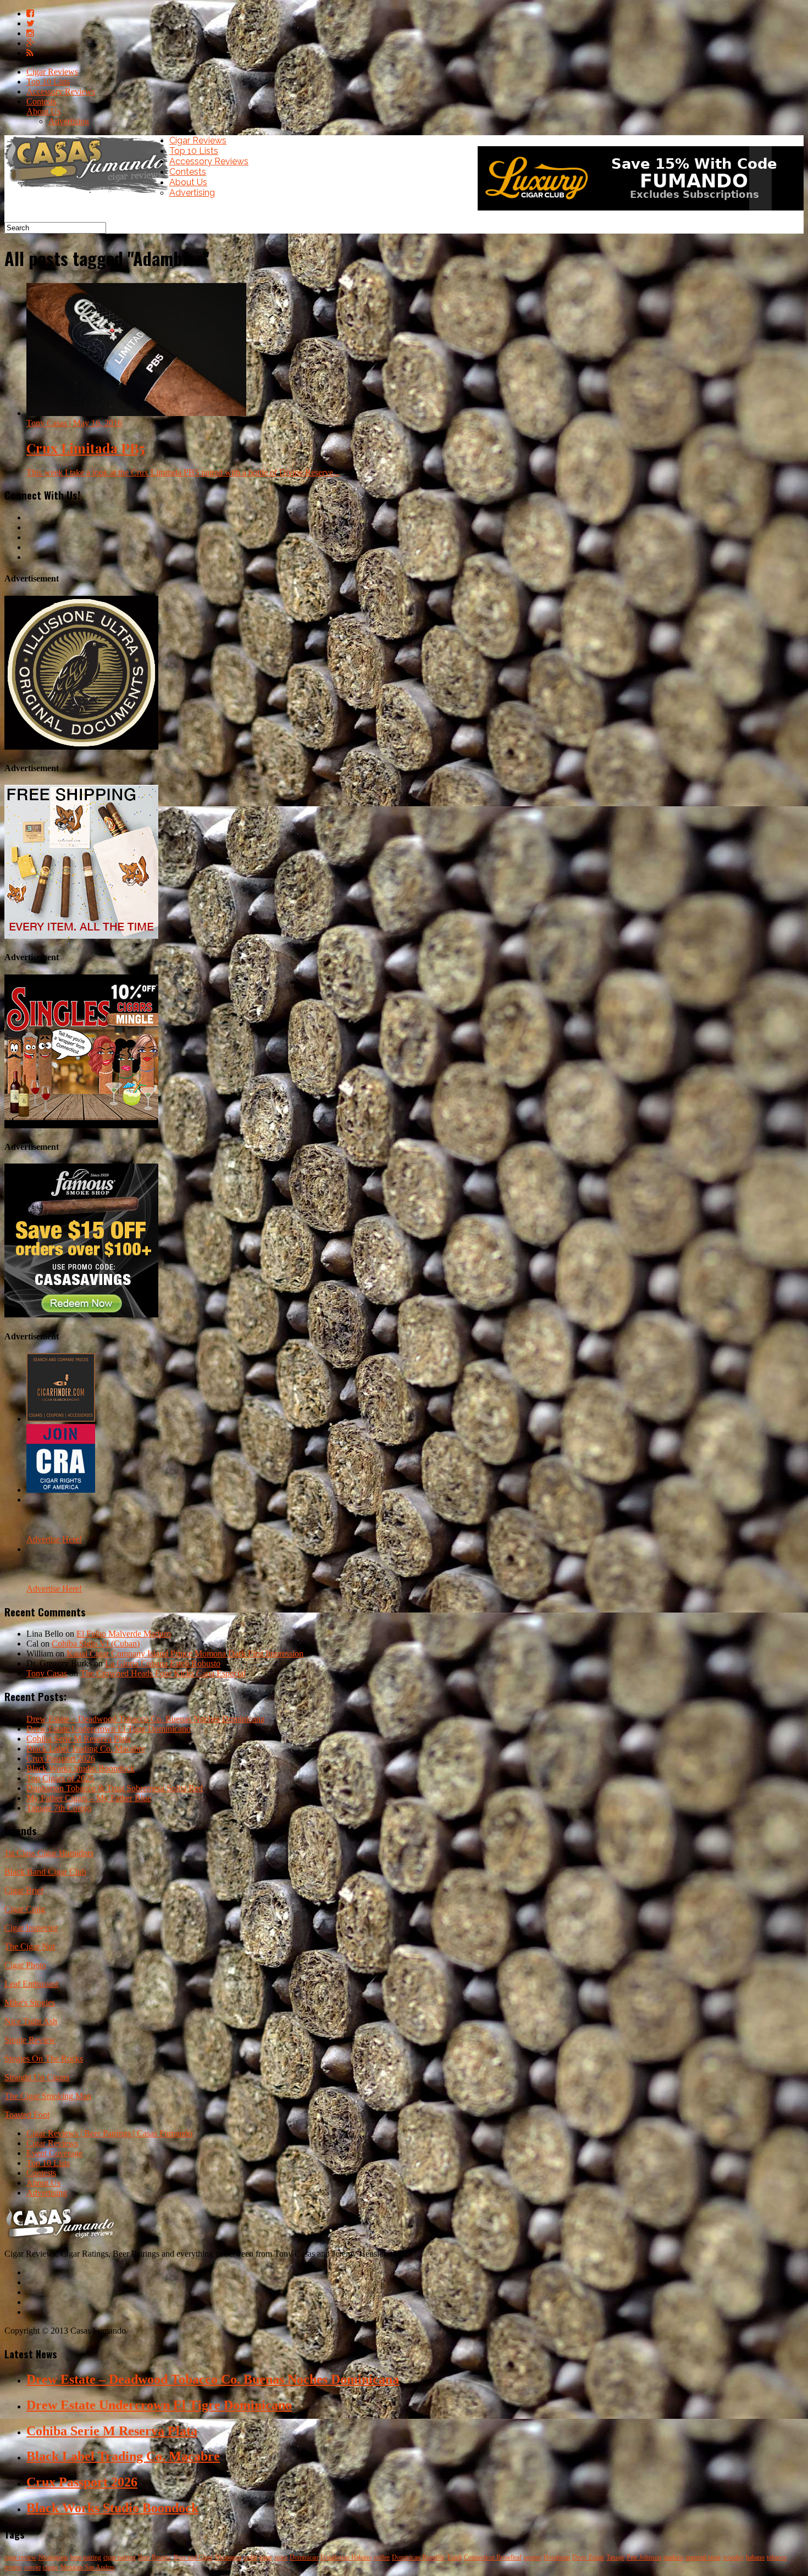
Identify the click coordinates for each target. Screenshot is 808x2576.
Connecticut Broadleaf (493, 2557)
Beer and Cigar (193, 2557)
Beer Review (155, 2557)
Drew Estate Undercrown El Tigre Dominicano (109, 1729)
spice (281, 2557)
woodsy (733, 2557)
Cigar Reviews (52, 72)
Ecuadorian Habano (346, 2557)
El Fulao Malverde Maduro (124, 1634)
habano (755, 2557)
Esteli (455, 2557)
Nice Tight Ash (31, 2021)
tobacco (777, 2557)
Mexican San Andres (88, 2567)
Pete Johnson (644, 2557)
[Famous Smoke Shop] (81, 1314)
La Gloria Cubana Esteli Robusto (163, 1663)
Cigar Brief (24, 1890)
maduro (673, 2557)
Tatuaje (615, 2557)
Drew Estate (588, 2557)
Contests (41, 101)
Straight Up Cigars (37, 2077)
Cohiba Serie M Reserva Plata (79, 1739)
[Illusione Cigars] (81, 747)
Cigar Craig (25, 1909)
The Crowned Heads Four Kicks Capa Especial (163, 1673)
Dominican (304, 2557)
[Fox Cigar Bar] (81, 936)
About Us (43, 111)
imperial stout (703, 2557)
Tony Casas (47, 1673)
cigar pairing (120, 2557)
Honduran (557, 2557)
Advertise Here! (54, 1539)
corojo (32, 2567)
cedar (250, 2557)
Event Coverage (54, 2153)
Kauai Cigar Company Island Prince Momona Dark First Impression (185, 1653)
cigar (266, 2557)
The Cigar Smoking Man (48, 2096)
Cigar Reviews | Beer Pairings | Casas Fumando (109, 2133)
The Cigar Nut (30, 1946)
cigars (51, 2567)
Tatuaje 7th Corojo (59, 1808)
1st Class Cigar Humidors (49, 1853)
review (13, 2567)
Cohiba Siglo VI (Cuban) (96, 1644)
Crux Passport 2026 (61, 1758)
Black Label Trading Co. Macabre (86, 1749)
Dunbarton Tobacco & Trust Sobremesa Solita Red (115, 1788)
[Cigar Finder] (61, 1419)
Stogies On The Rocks (44, 2059)
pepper (533, 2557)
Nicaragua (228, 2557)
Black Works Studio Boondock (81, 1768)
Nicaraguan (53, 2557)
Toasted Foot (27, 2115)
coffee (382, 2557)
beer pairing (86, 2557)
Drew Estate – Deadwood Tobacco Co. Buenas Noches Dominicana (145, 1719)
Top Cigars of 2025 (60, 1778)
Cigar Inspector (31, 1928)
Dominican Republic (419, 2557)
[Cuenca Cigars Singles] (81, 1125)
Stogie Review (30, 2040)
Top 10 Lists (48, 82)
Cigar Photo (25, 1965)
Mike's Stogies (30, 2002)
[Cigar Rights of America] (61, 1490)
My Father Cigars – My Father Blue (89, 1798)
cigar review (20, 2557)
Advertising (69, 121)
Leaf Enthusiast (31, 1984)
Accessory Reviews (61, 92)
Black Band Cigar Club (45, 1872)
